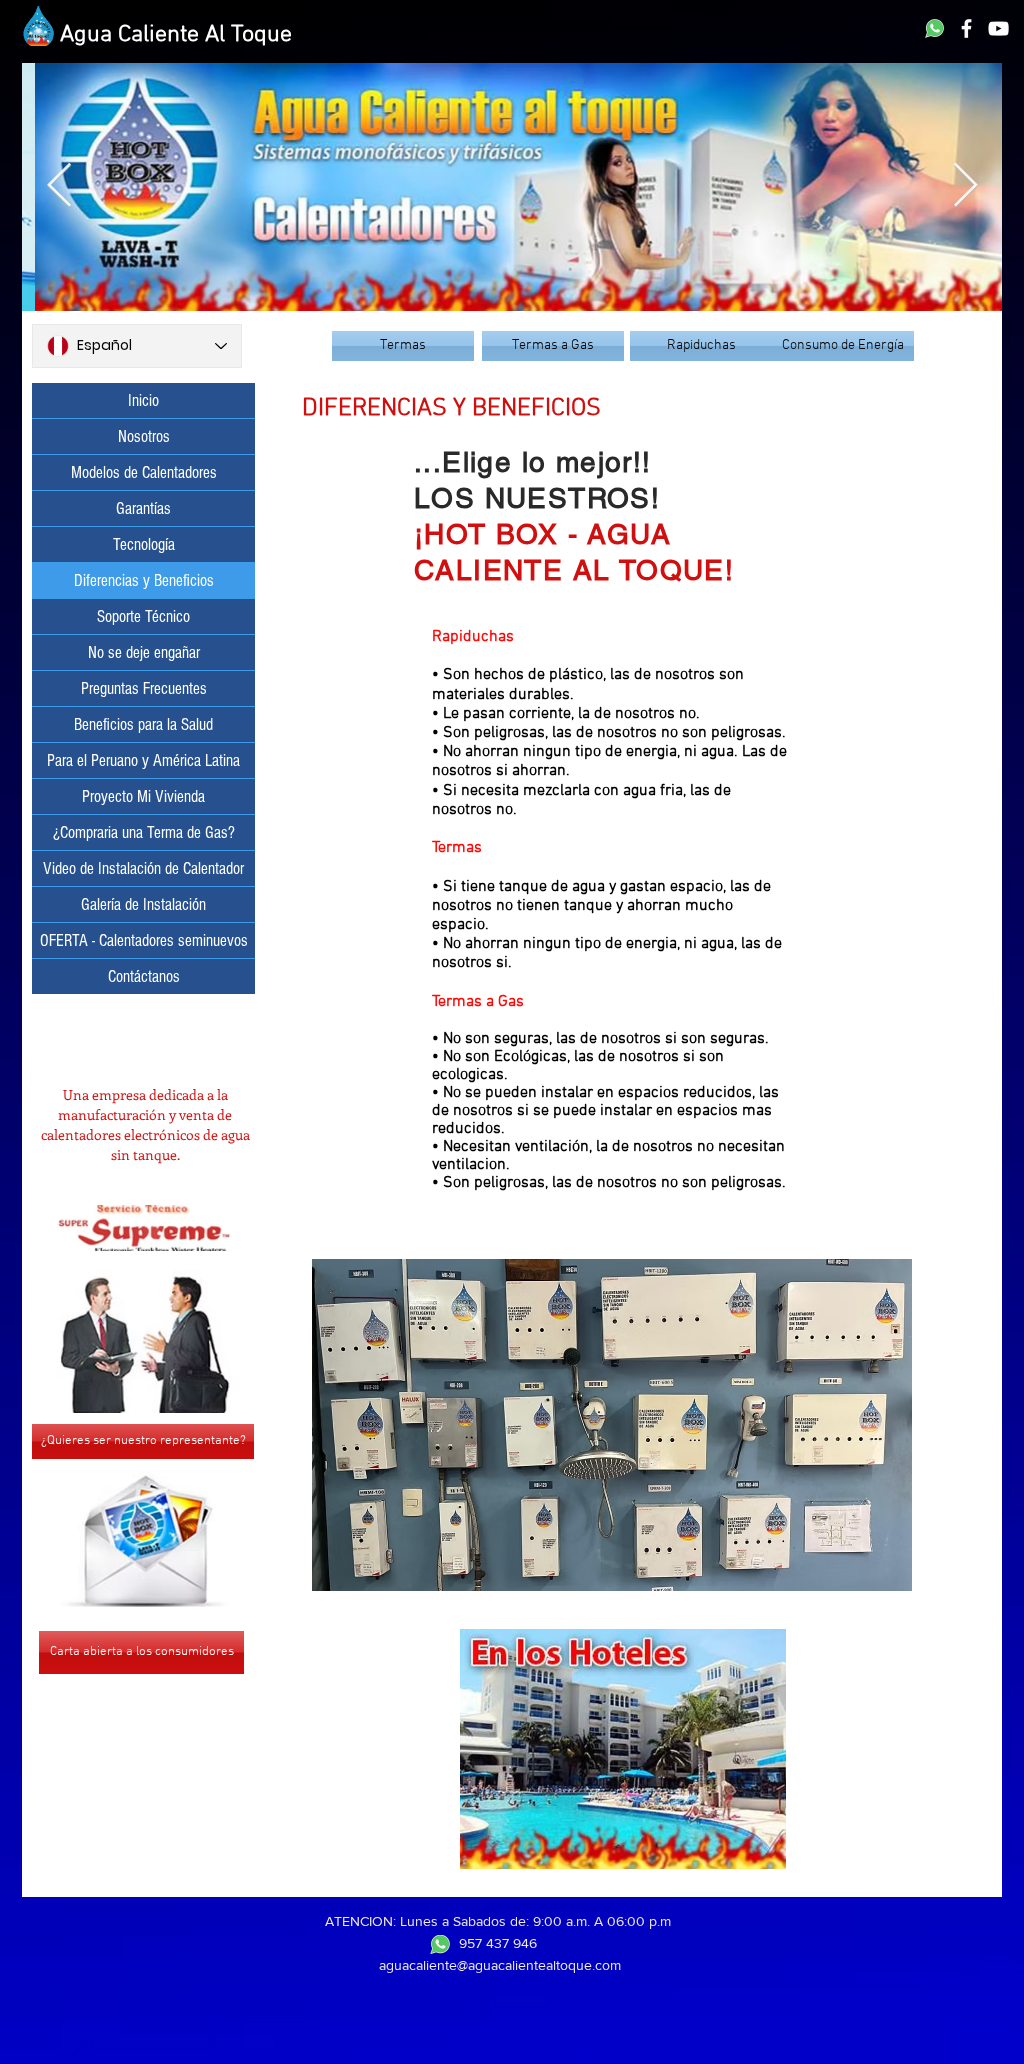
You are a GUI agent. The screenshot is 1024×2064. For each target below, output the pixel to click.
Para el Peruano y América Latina (143, 760)
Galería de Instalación (143, 904)
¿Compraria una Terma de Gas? (144, 832)
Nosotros (144, 436)
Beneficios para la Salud (143, 724)
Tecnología (144, 544)
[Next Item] (965, 186)
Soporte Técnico (143, 616)
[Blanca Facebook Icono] (966, 28)
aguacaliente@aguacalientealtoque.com (500, 1965)
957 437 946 (498, 1943)
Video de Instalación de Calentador (143, 868)
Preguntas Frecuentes (144, 688)
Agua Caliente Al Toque (176, 35)
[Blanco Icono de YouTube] (998, 28)
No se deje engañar (144, 652)
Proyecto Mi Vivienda (143, 796)
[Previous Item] (59, 186)
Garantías (143, 508)
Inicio (143, 400)
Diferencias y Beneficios (144, 580)
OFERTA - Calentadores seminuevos (144, 940)
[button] (623, 1749)
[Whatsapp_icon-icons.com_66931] (934, 28)
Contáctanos (144, 976)
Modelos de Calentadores (144, 472)
